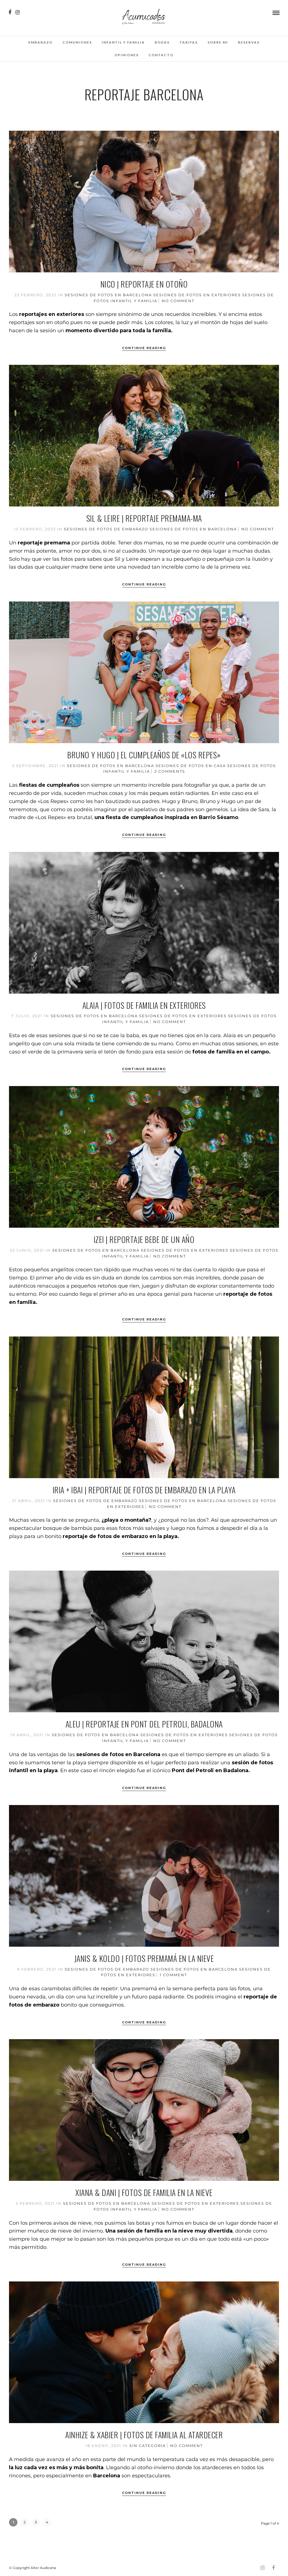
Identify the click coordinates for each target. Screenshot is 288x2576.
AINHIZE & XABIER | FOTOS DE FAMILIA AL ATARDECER (144, 2435)
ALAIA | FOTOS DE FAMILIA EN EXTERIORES (144, 1005)
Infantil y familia (123, 42)
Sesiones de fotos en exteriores (197, 295)
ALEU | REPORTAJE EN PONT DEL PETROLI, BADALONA (144, 1724)
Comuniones (77, 42)
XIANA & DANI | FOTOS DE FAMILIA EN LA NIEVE (144, 2192)
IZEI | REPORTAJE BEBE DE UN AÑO (144, 1239)
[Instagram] (18, 12)
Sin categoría (148, 2446)
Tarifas (189, 42)
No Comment (178, 301)
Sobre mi (218, 42)
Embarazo (40, 42)
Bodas (162, 42)
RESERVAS (249, 42)
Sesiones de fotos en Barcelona (108, 295)
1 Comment (173, 1975)
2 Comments (170, 771)
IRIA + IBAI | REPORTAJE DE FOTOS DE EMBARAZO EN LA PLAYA (144, 1490)
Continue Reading (144, 348)
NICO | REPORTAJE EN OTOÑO (144, 284)
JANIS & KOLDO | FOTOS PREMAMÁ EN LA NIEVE (144, 1958)
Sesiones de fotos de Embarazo (106, 529)
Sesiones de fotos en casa (191, 766)
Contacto (161, 55)
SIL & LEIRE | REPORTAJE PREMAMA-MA (144, 518)
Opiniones (127, 55)
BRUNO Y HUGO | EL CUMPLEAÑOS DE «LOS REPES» (144, 755)
